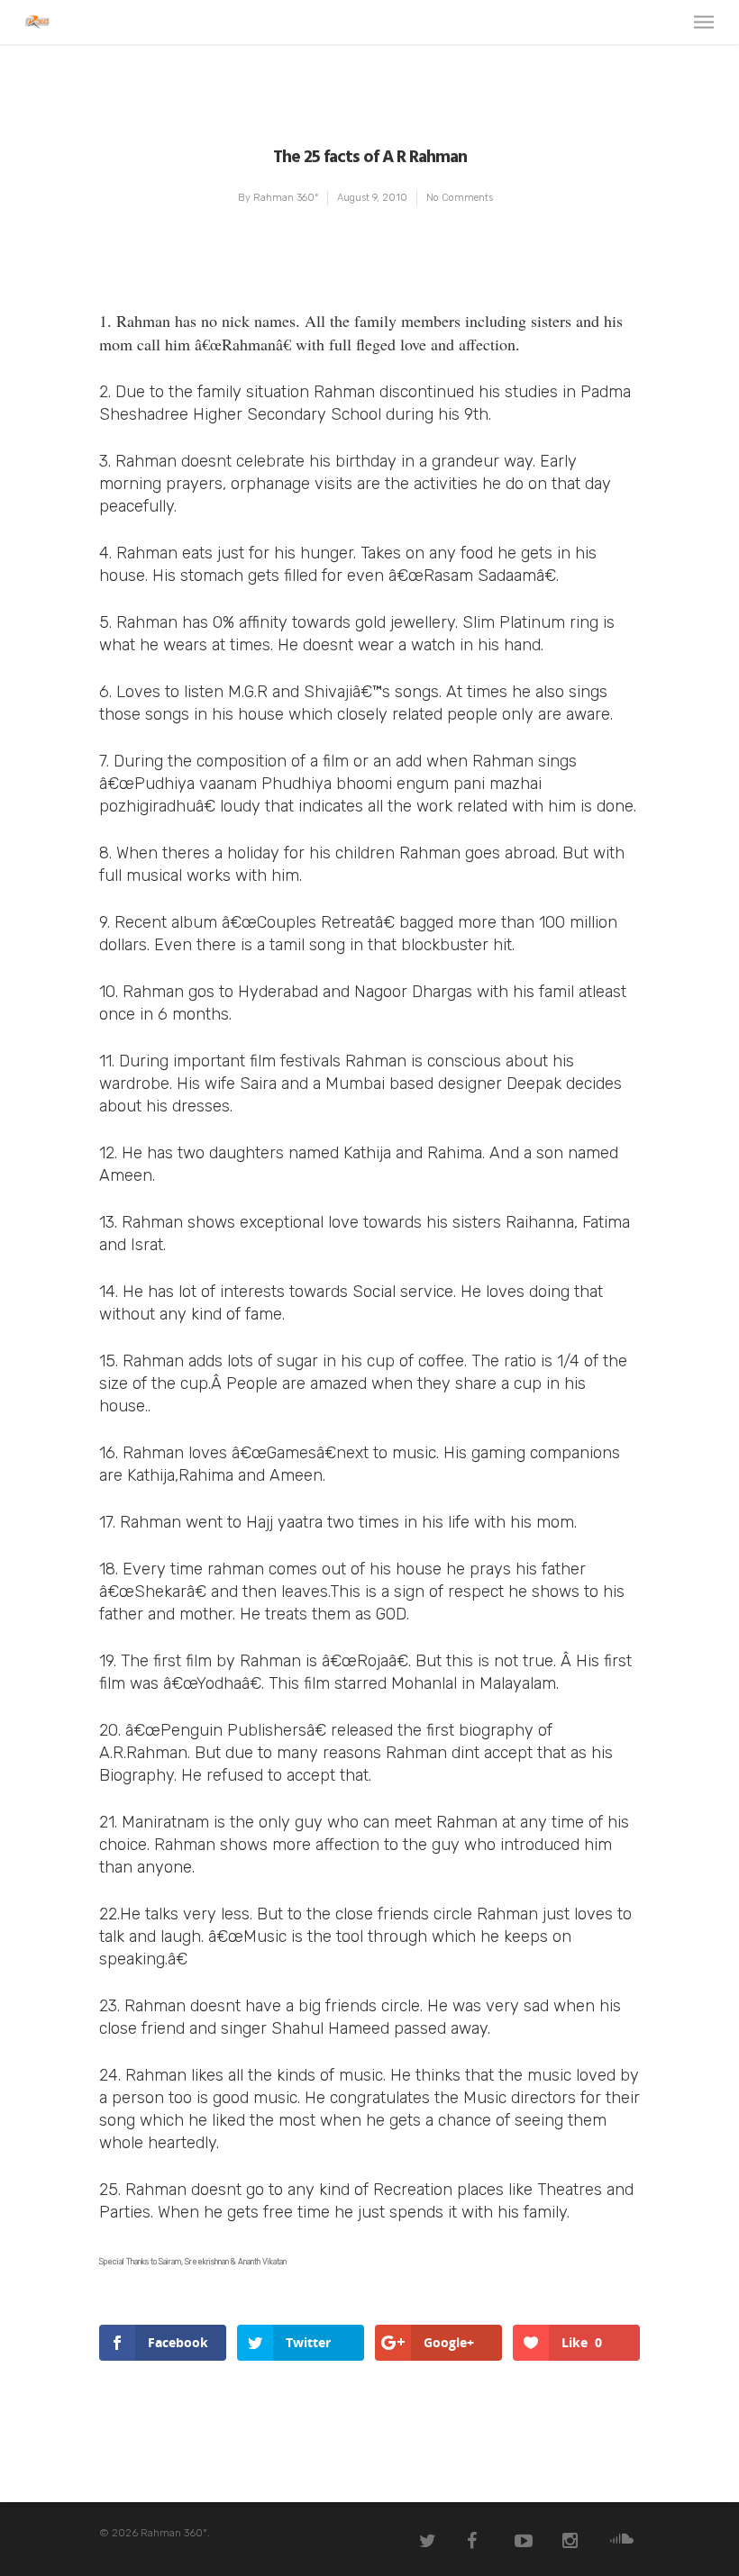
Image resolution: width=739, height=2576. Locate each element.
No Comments (460, 198)
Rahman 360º (286, 198)
